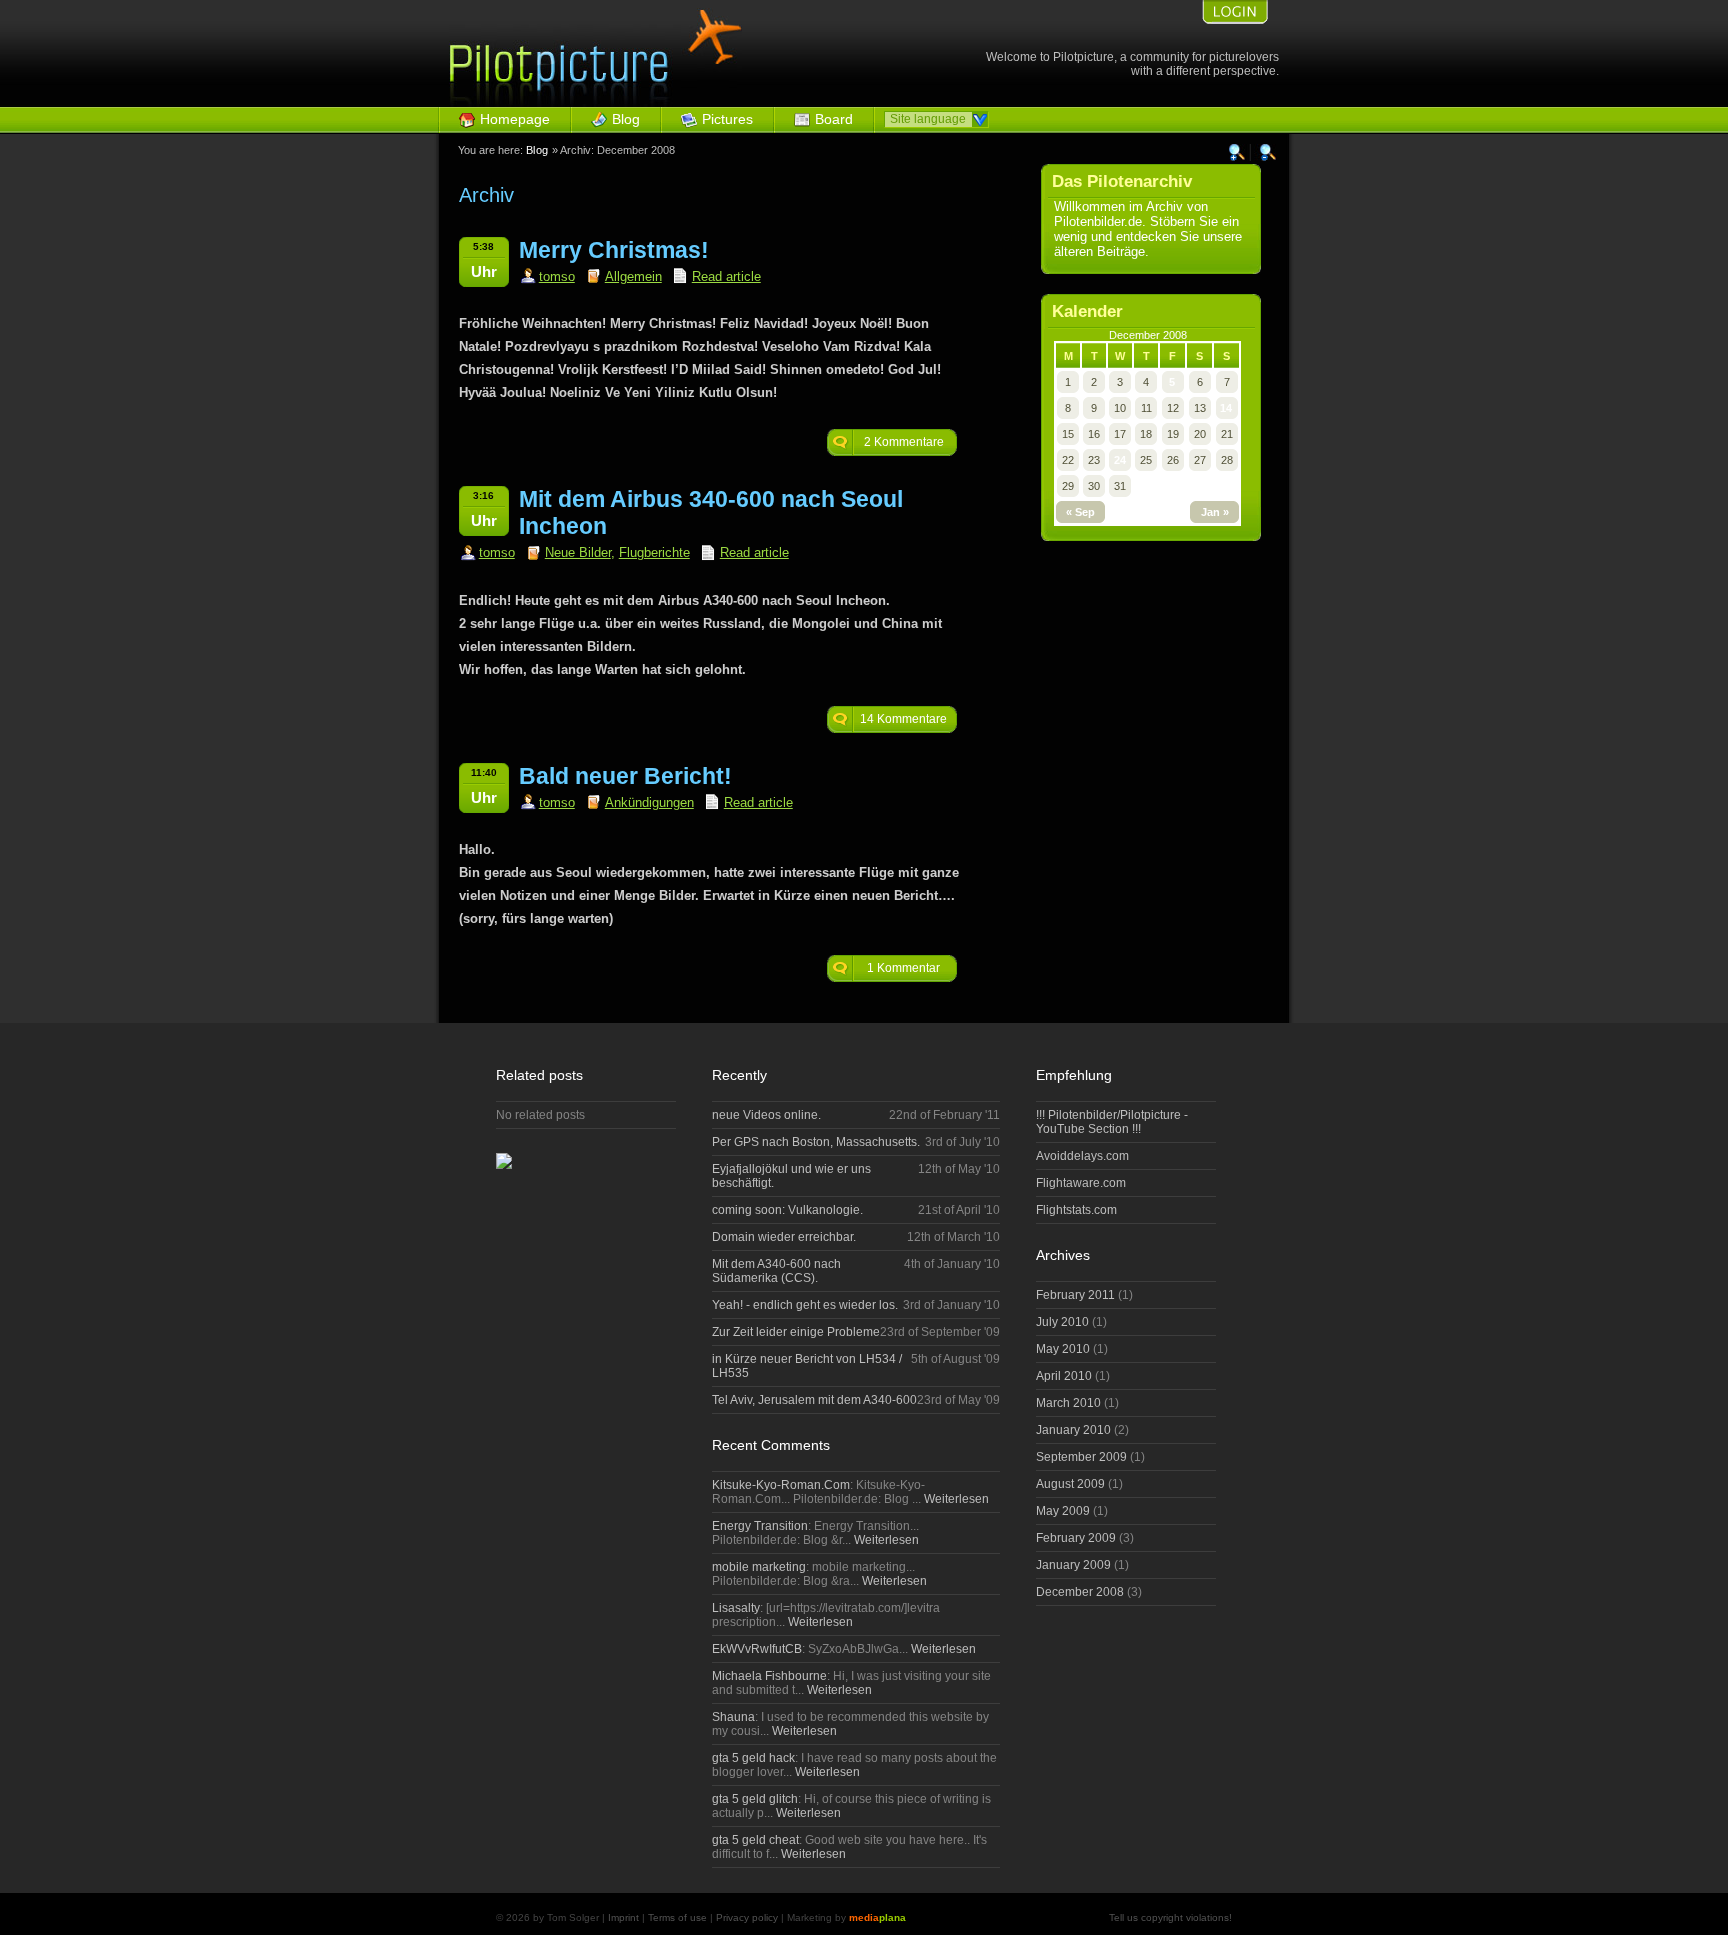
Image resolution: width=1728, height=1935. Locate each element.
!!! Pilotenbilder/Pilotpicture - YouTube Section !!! (1112, 1122)
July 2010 (1062, 1322)
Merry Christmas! (614, 250)
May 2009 (1063, 1511)
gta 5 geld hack (753, 1758)
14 (1226, 408)
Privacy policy (747, 1917)
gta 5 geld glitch (755, 1799)
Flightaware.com (1081, 1183)
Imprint (623, 1917)
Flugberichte (654, 552)
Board (834, 119)
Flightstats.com (1076, 1210)
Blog (626, 119)
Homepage (515, 119)
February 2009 (1076, 1538)
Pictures (727, 119)
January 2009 (1073, 1565)
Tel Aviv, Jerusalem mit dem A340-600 (814, 1400)
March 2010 (1068, 1403)
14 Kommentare (903, 719)
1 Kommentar (903, 968)
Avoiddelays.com (1082, 1156)
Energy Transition (760, 1526)
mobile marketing (759, 1567)
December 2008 (1080, 1592)
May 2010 (1063, 1349)
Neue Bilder (578, 552)
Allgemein (633, 276)
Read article (726, 276)
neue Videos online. (766, 1115)
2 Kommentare (904, 442)
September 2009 (1081, 1457)
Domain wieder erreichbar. (784, 1237)
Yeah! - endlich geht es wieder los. (805, 1305)
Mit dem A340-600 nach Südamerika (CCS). (776, 1271)
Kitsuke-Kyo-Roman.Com (781, 1485)
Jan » (1215, 512)
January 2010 (1073, 1430)
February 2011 (1075, 1295)
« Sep (1080, 512)
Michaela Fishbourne (769, 1676)
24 (1120, 460)
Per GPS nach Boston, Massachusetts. (816, 1142)
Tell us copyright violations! (1170, 1917)
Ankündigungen (649, 802)
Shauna (733, 1717)
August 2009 (1070, 1484)
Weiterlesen (955, 1499)
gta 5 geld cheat (755, 1840)
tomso (557, 276)
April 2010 (1064, 1376)
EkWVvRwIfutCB (757, 1649)
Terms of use (677, 1917)
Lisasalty (736, 1608)
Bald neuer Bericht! (625, 776)
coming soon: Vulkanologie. (787, 1210)
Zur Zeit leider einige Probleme (796, 1332)
